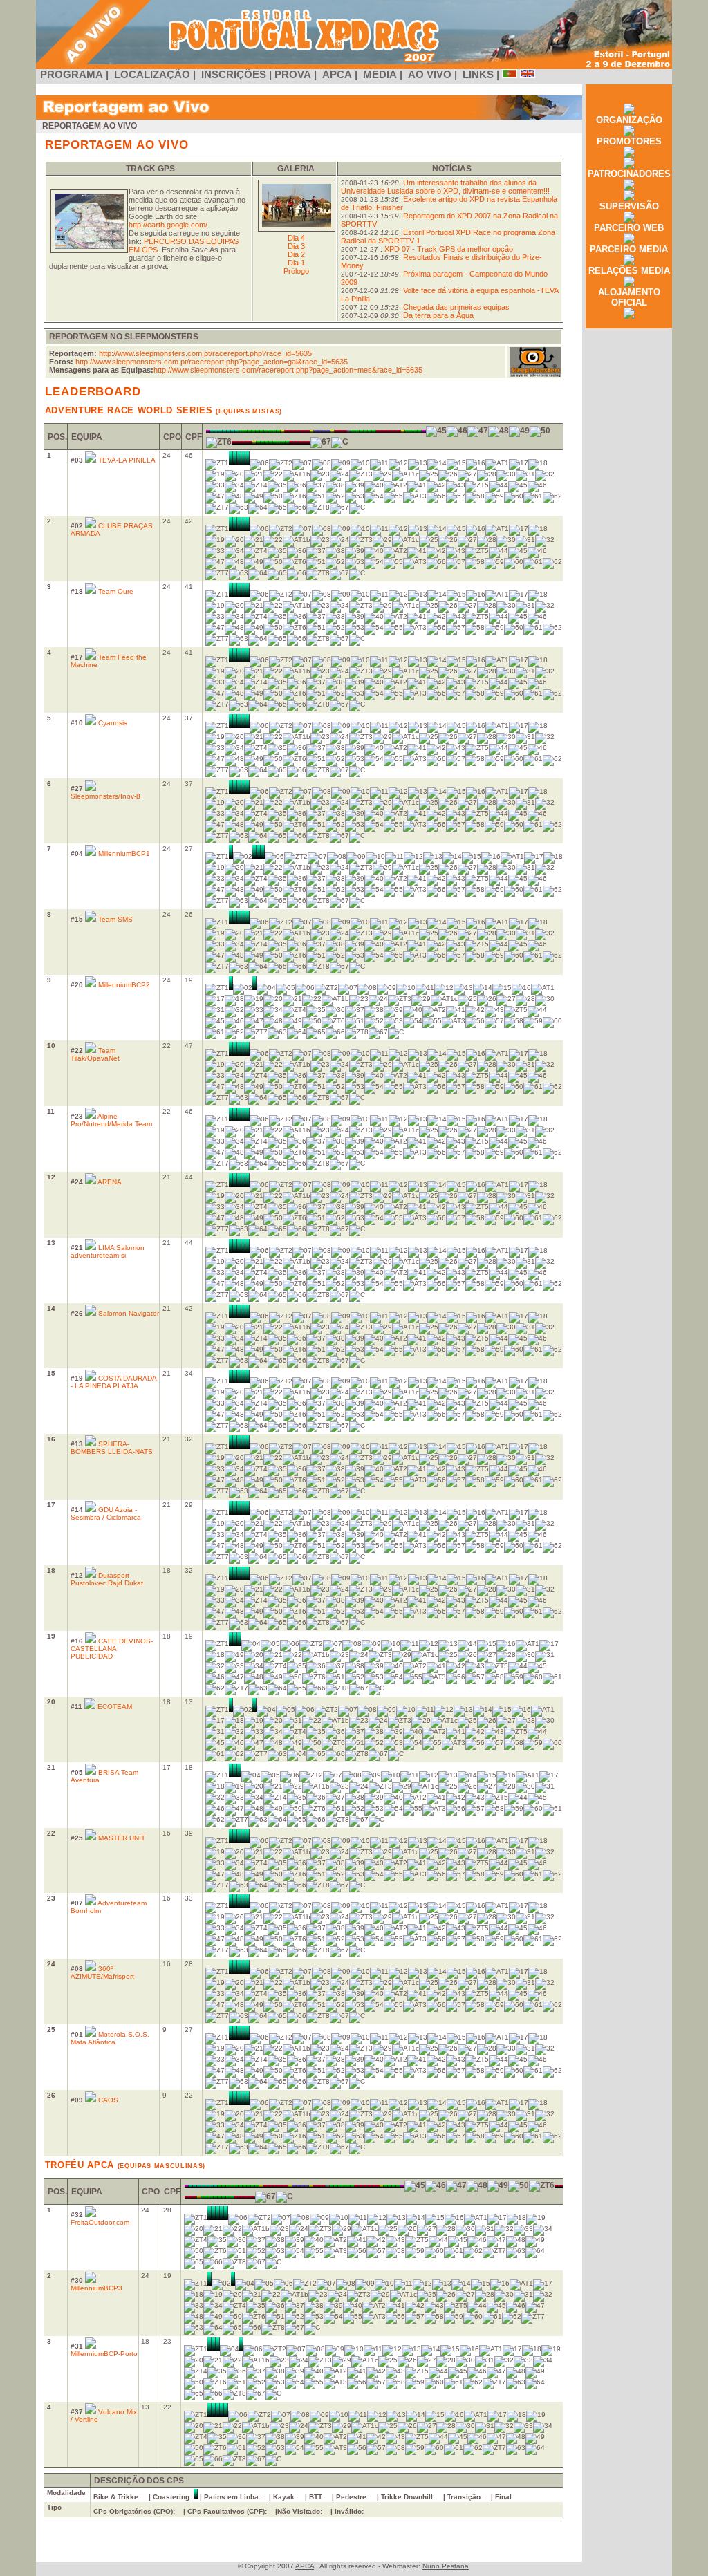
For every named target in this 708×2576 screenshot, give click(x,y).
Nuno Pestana (446, 2566)
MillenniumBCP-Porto (104, 2354)
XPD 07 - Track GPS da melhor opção (449, 249)
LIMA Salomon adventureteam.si (108, 1251)
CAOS (108, 2100)
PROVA (294, 75)
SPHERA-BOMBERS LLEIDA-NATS (112, 1448)
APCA (337, 75)
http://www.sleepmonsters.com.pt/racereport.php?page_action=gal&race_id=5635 (212, 362)
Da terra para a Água (438, 315)
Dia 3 (296, 246)
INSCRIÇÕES (234, 75)
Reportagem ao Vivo (90, 126)
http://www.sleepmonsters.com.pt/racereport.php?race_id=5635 (205, 353)
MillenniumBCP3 (96, 2288)
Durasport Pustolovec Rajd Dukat (107, 1579)
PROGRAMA (72, 75)
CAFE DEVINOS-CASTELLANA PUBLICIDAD (112, 1649)
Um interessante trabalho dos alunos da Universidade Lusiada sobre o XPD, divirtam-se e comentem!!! (445, 187)
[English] (528, 75)
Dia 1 (296, 263)
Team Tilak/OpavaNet (95, 1054)
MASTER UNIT (122, 1838)
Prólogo (296, 271)
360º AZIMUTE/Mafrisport (102, 1972)
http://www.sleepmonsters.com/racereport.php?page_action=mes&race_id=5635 (288, 370)
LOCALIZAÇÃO (152, 75)
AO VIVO (430, 75)
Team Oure (116, 591)
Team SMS (115, 919)
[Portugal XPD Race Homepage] (354, 66)
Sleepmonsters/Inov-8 (105, 796)
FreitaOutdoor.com (100, 2222)
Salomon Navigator (129, 1313)
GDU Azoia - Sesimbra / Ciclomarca (106, 1513)
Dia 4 (296, 238)
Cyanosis (113, 723)
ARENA (110, 1182)
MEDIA (380, 75)
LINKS (478, 75)
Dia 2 (296, 254)
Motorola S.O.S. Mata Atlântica (110, 2038)
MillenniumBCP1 (124, 853)
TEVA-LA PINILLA (127, 460)
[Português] (510, 75)
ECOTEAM (115, 1707)
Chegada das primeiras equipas (456, 307)
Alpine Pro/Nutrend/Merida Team (111, 1120)
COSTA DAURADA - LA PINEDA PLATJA (114, 1382)
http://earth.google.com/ (168, 225)
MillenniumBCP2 (124, 985)
